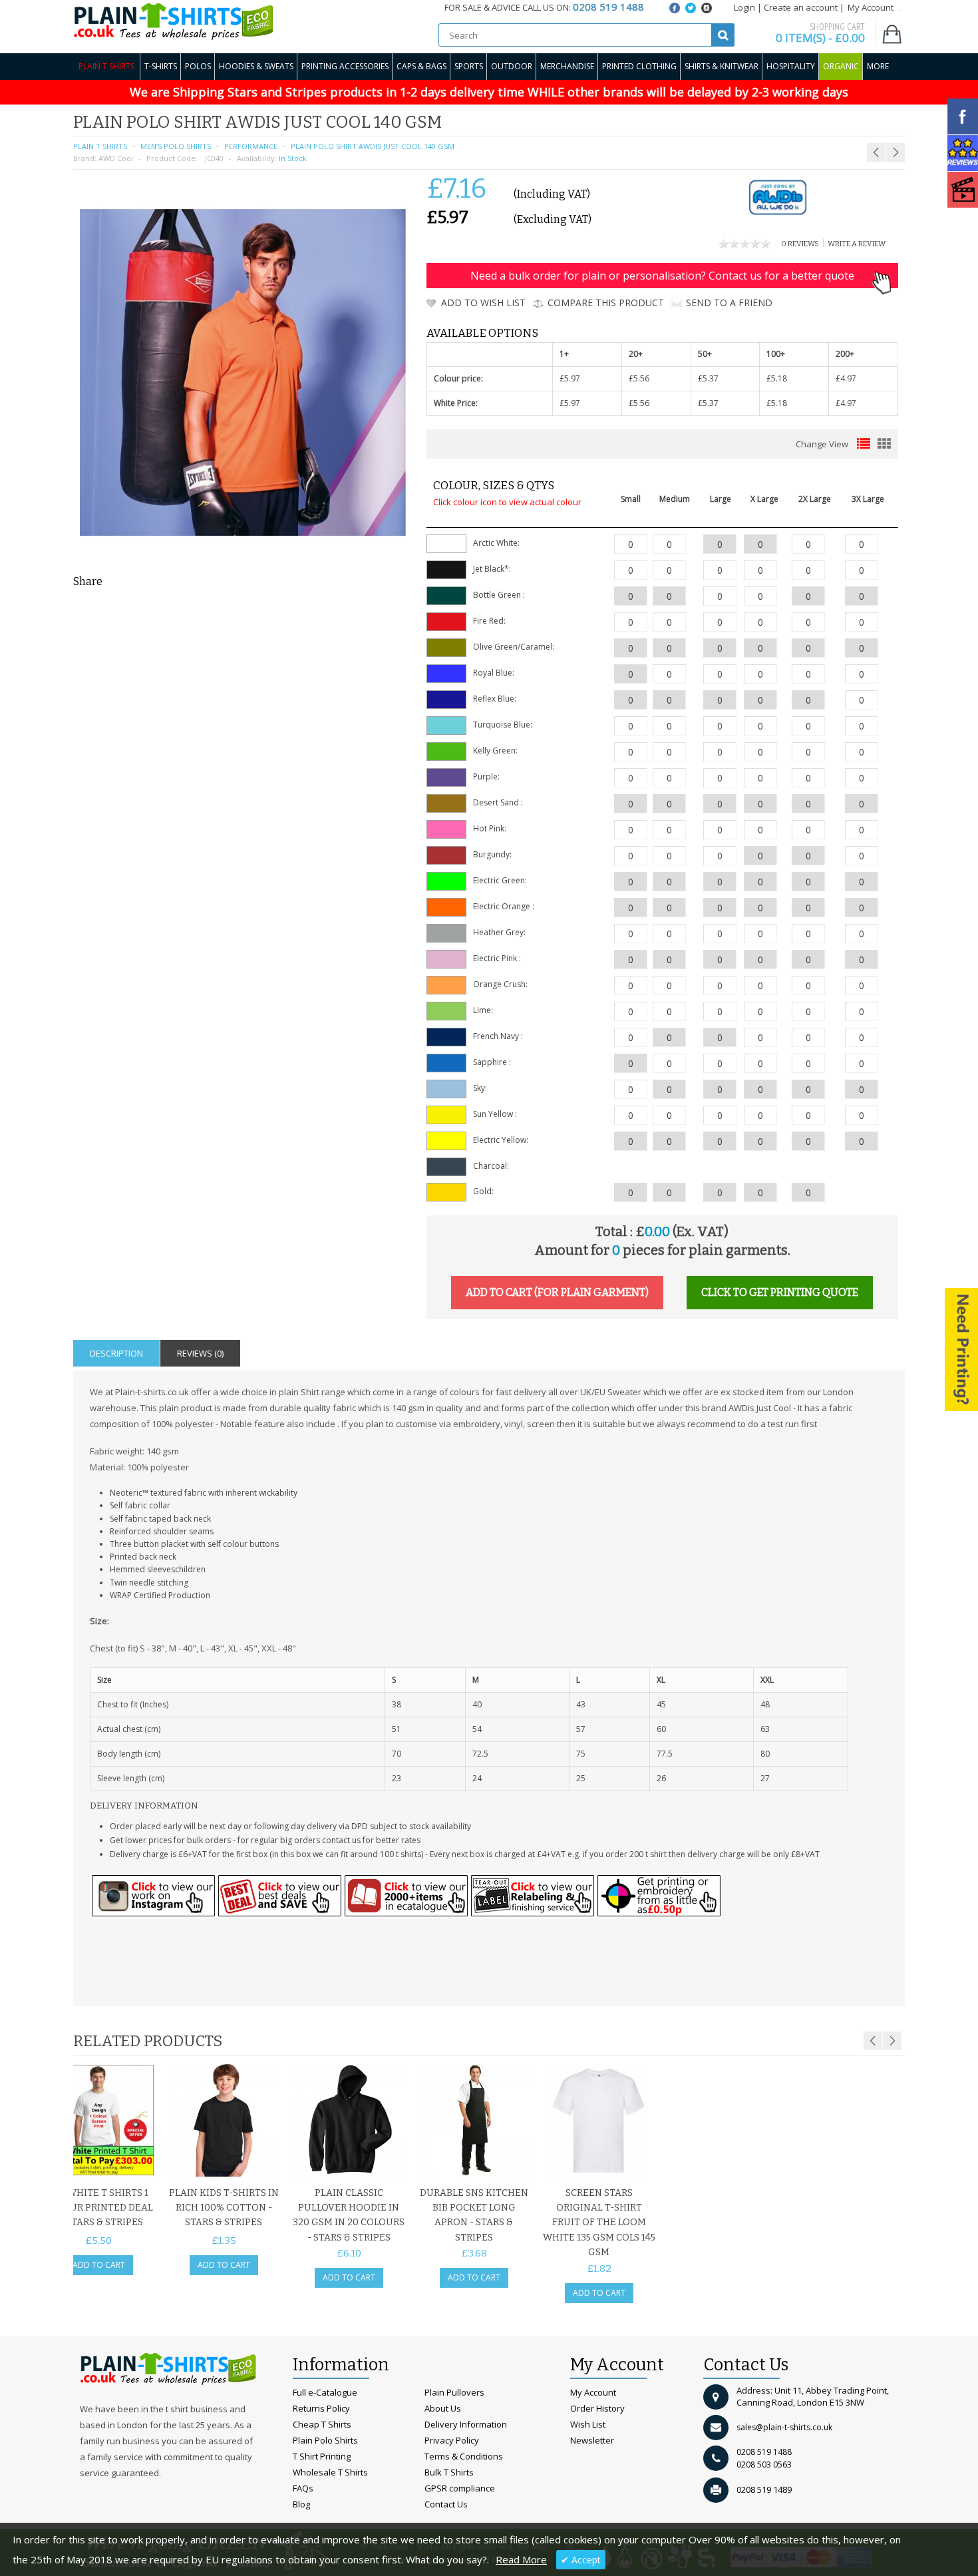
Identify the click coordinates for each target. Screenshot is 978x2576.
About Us (443, 2408)
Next (892, 2041)
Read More (521, 2559)
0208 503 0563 (764, 2465)
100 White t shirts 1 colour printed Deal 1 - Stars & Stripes (99, 2208)
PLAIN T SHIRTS (100, 146)
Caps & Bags (421, 66)
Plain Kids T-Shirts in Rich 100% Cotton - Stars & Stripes (224, 2208)
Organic (841, 66)
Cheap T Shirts (322, 2424)
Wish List (588, 2424)
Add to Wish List (483, 303)
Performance (251, 146)
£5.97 (570, 378)
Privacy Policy (452, 2440)
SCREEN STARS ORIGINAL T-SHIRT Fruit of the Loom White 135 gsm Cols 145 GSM (599, 2223)
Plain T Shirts (106, 66)
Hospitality (791, 66)
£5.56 (639, 378)
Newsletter (592, 2440)
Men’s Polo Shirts (176, 146)
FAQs (303, 2488)
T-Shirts (161, 66)
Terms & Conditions (464, 2456)
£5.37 (708, 378)
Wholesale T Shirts (330, 2472)
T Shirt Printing (322, 2456)
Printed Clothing (639, 66)
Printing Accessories (345, 66)
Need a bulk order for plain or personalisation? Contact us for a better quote (662, 276)
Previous (873, 2041)
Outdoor (512, 66)
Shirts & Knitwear (722, 66)
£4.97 (846, 378)
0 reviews (800, 244)
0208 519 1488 (764, 2452)
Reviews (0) (200, 1353)
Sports (469, 66)
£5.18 (777, 378)
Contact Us (446, 2504)
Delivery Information (466, 2424)
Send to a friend (729, 303)
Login (744, 7)
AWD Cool (116, 158)
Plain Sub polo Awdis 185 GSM (863, 120)
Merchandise (567, 66)
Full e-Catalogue (325, 2392)
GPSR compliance (460, 2488)
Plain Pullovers (454, 2392)
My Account (593, 2392)
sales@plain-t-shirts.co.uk (784, 2427)
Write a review (857, 244)
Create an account (801, 7)
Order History (597, 2408)
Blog (301, 2504)
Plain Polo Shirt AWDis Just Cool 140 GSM (373, 146)
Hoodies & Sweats (256, 66)
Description (116, 1353)
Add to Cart (99, 2265)
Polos (198, 66)
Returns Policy (321, 2408)
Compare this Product (606, 303)
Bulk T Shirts (449, 2472)
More (878, 66)
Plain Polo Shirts (325, 2440)
